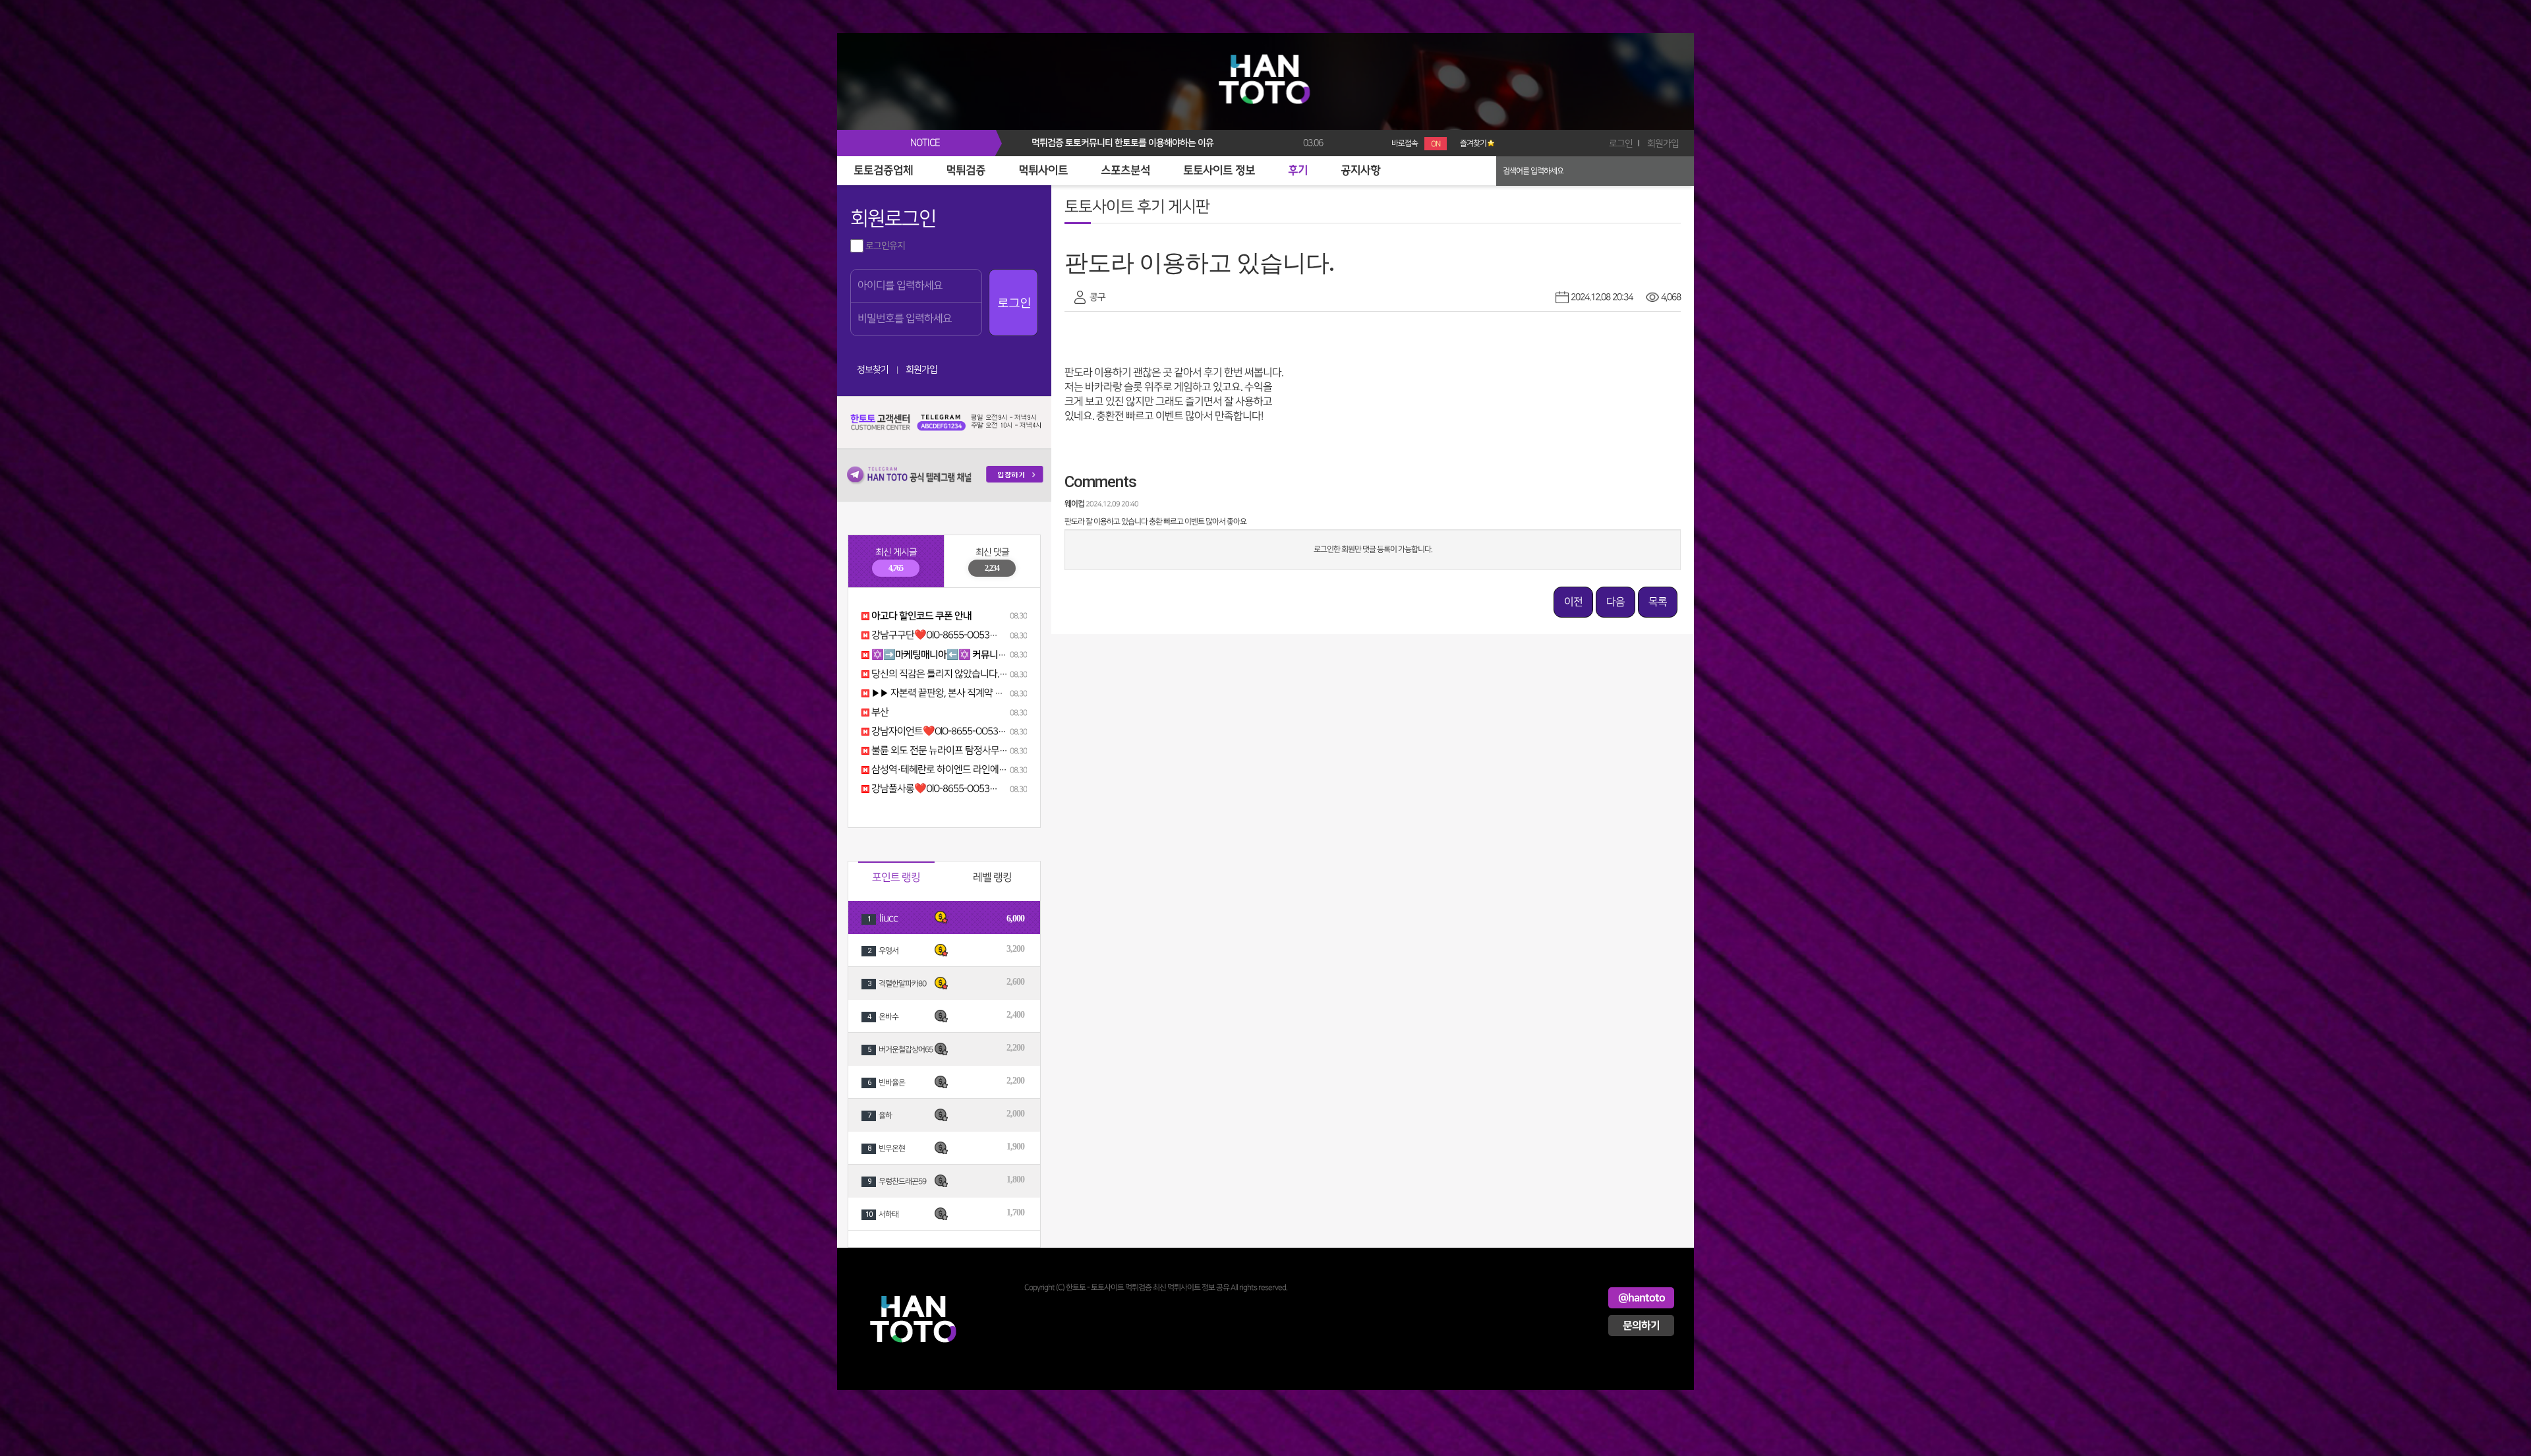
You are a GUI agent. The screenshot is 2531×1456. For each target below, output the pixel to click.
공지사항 (1360, 171)
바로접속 (1416, 143)
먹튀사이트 (1043, 171)
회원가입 (1663, 143)
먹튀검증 (966, 171)
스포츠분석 (1125, 171)
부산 (879, 713)
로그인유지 (884, 246)
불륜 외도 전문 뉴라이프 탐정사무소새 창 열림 (958, 751)
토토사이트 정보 (1219, 171)
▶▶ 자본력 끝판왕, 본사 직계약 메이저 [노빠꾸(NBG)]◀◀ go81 (993, 693)
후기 (1298, 171)
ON (1436, 144)
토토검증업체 (883, 171)
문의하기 (1641, 1325)
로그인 (1621, 143)
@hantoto (1642, 1298)
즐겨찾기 (1473, 143)
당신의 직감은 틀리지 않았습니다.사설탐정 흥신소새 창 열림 (984, 674)
